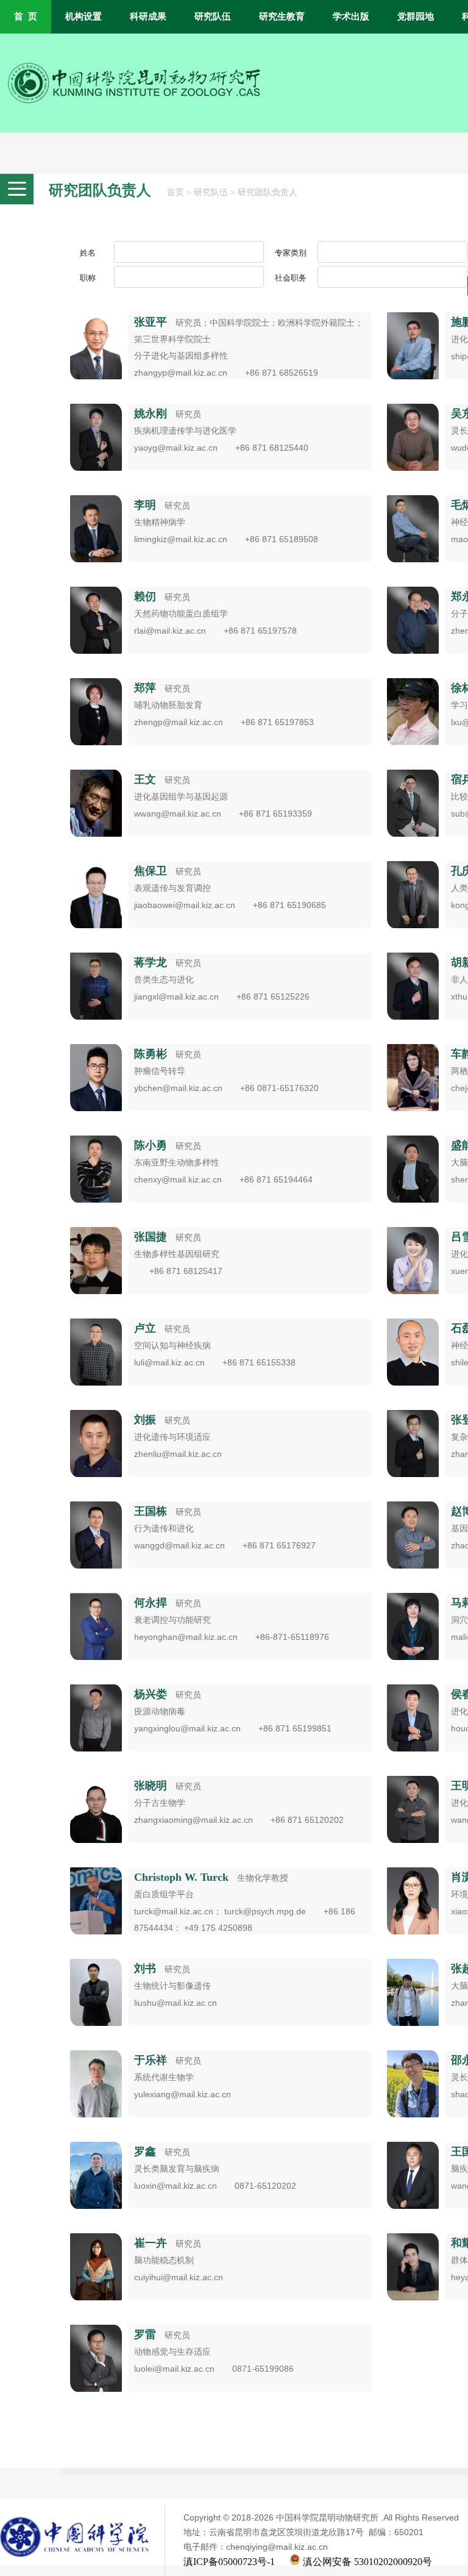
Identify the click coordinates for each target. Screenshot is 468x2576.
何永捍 (151, 1603)
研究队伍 (213, 16)
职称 (88, 278)
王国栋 (151, 1511)
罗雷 (145, 2334)
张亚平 (151, 322)
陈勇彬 (151, 1054)
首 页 (26, 16)
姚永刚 (151, 413)
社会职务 (291, 278)
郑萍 (145, 688)
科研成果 (148, 16)
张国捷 (151, 1237)
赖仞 (145, 596)
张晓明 (151, 1786)
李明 (145, 505)
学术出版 (351, 16)
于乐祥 (151, 2060)
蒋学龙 (151, 962)
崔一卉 (151, 2243)
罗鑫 (145, 2152)
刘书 (145, 1969)
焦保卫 (151, 871)
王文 (145, 779)
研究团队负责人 (268, 192)
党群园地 (416, 16)
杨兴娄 (151, 1694)
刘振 (145, 1420)
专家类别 (291, 253)
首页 (175, 192)
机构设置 (83, 16)
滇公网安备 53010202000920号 (366, 2562)
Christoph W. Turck (181, 1877)
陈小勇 (151, 1145)
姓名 (88, 253)
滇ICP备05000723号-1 (229, 2562)
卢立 (145, 1328)
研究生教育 (282, 16)
